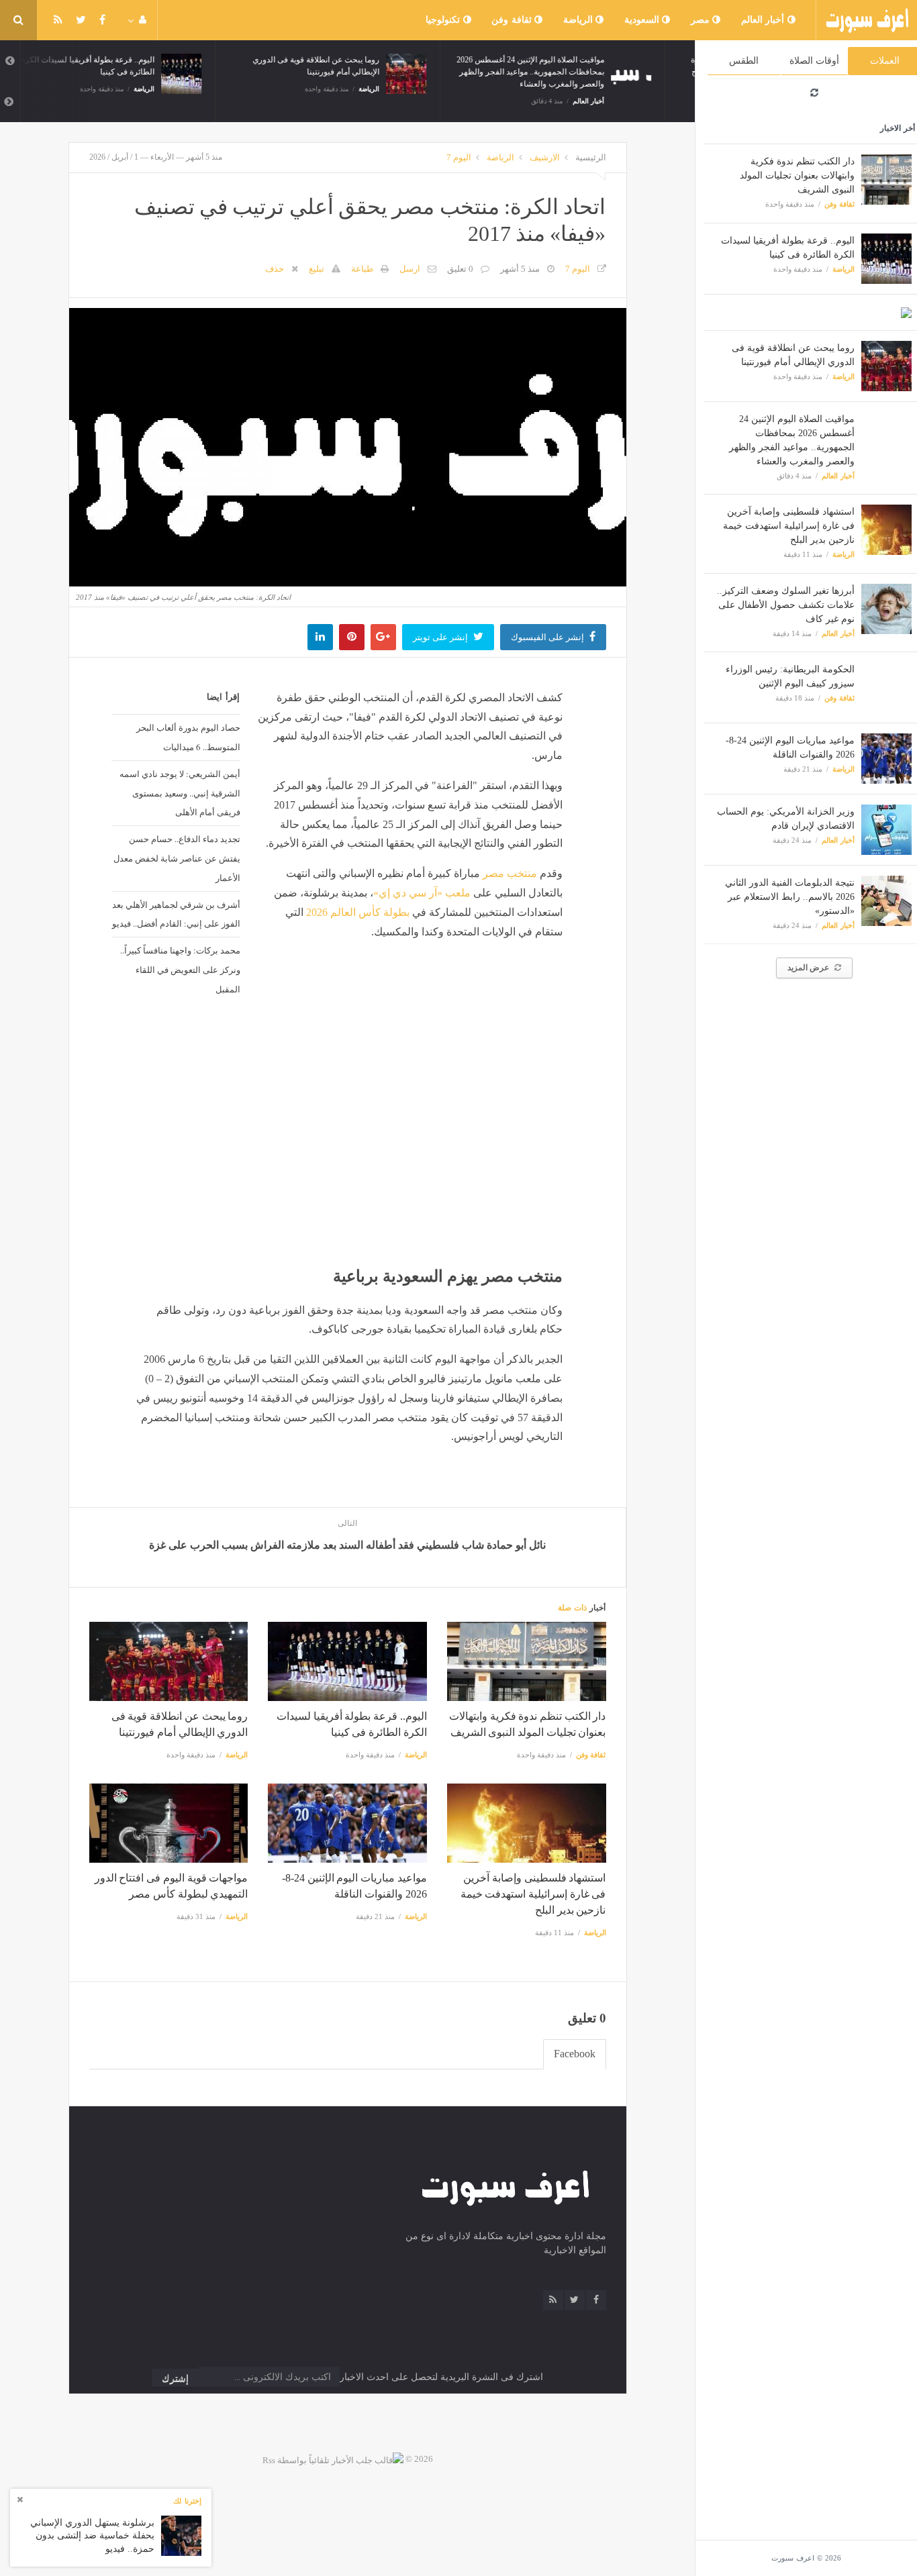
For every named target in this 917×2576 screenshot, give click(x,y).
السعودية (643, 20)
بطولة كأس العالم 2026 (358, 912)
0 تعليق (460, 269)
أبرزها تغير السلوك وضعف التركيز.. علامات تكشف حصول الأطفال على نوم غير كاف (786, 605)
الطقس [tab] (744, 61)
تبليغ (317, 269)
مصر (702, 20)
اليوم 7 (459, 157)
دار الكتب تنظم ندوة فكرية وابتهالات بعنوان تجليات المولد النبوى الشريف (797, 175)
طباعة (362, 269)
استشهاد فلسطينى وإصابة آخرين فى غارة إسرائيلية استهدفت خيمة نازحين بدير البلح (789, 526)
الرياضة (580, 20)
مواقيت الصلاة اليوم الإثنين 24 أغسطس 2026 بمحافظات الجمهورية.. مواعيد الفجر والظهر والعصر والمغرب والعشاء (336, 72)
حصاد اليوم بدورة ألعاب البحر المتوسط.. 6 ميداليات (188, 737)
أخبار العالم (764, 20)
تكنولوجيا (444, 20)
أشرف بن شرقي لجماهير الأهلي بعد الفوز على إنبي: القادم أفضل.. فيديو (176, 914)
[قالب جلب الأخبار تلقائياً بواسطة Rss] (333, 2459)
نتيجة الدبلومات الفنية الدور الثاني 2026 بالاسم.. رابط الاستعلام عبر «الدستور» (790, 897)
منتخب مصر (510, 873)
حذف (275, 269)
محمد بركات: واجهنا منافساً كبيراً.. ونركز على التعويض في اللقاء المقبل (180, 970)
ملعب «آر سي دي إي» (422, 893)
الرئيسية (591, 157)
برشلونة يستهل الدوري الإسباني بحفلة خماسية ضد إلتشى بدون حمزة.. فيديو (92, 2535)
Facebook (575, 2054)
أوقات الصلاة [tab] (814, 61)
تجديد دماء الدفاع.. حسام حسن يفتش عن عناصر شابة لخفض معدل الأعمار (177, 858)
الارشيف (545, 157)
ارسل (410, 269)
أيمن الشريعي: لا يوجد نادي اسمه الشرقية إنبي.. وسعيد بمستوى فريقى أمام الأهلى (180, 793)
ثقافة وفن (513, 20)
